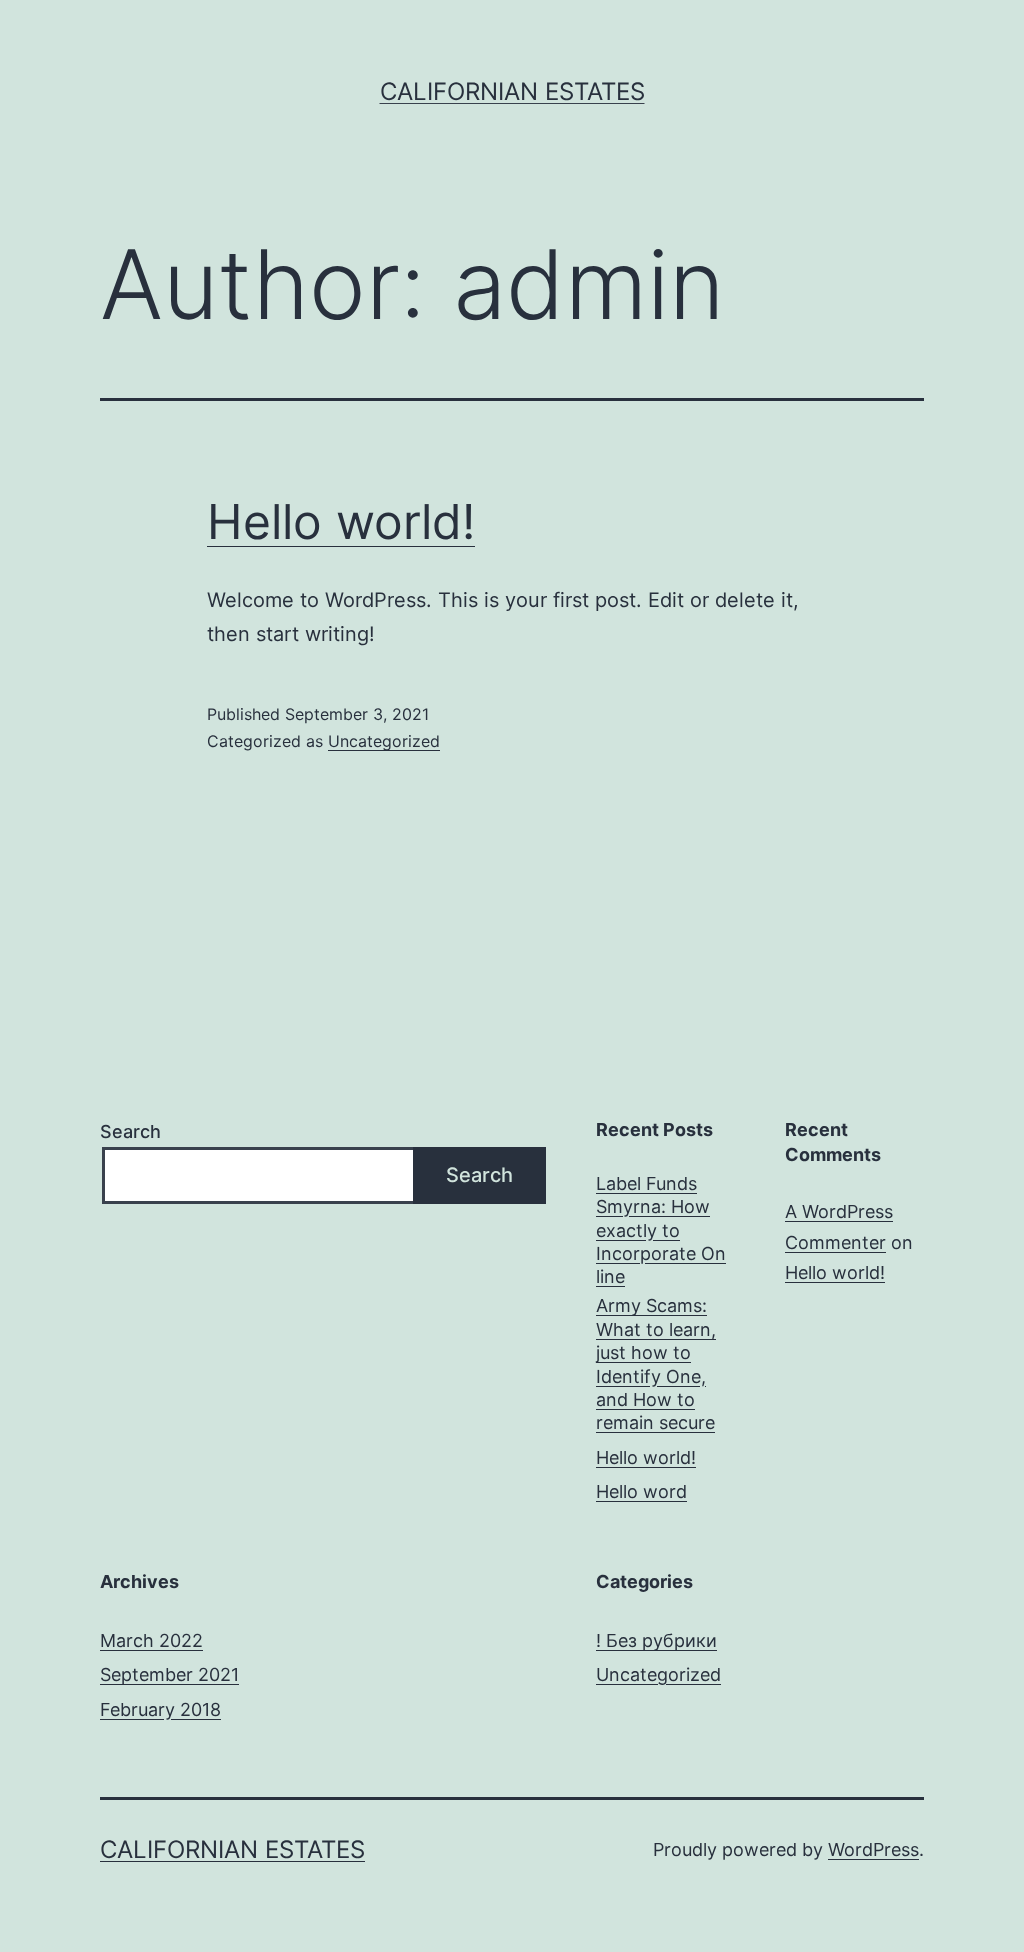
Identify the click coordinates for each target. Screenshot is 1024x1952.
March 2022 (151, 1640)
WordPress (873, 1849)
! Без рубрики (656, 1640)
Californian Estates (512, 91)
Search (130, 1131)
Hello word (641, 1491)
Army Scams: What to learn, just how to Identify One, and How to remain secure (656, 1364)
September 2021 (169, 1674)
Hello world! (341, 521)
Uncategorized (384, 741)
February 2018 (160, 1709)
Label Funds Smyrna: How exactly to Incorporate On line (661, 1230)
